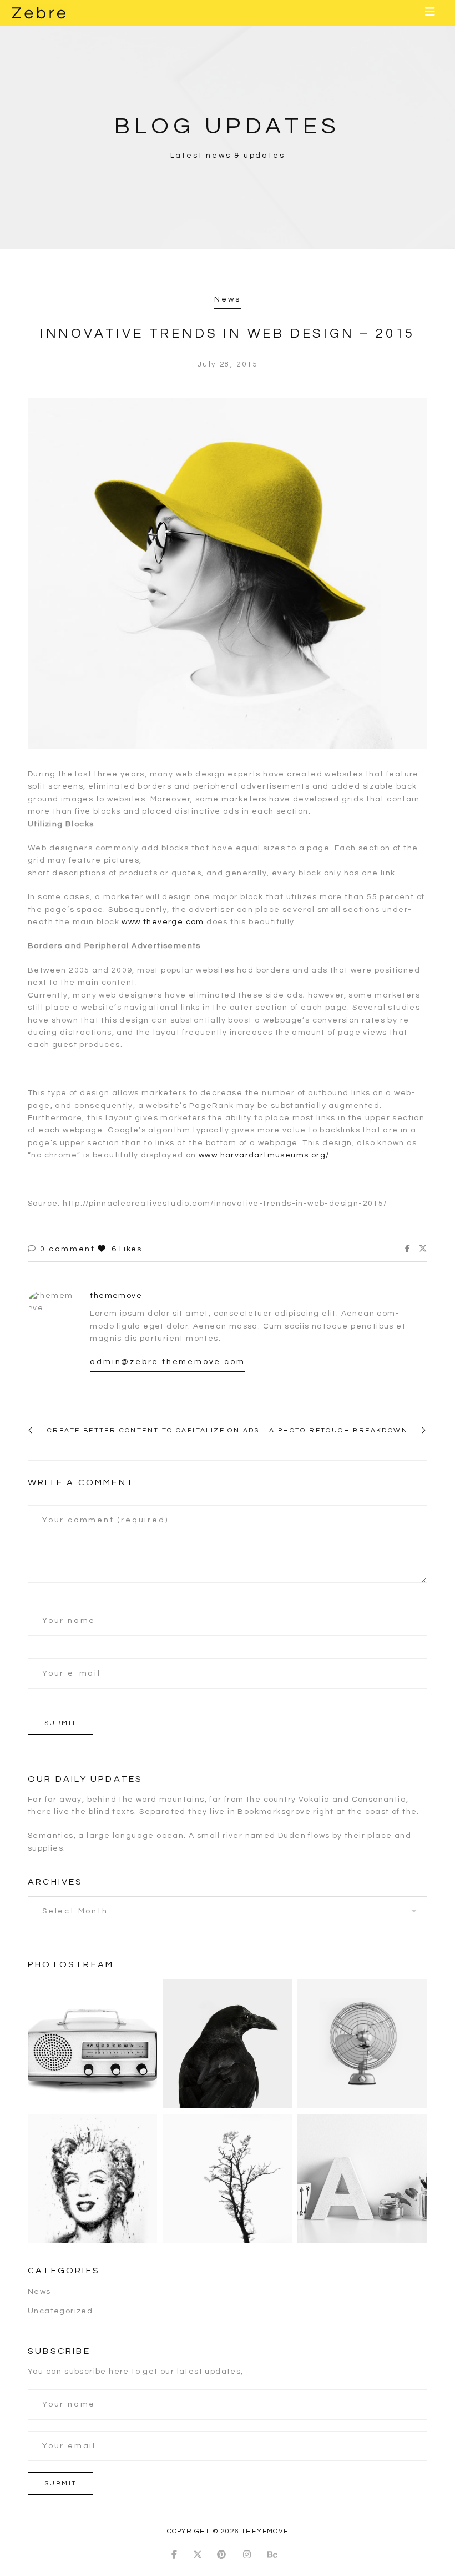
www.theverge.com (163, 922)
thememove (116, 1296)
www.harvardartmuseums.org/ (264, 1155)
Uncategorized (60, 2311)
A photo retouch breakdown (338, 1430)
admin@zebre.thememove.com (167, 1362)
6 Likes (125, 1249)
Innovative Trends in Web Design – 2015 (228, 334)
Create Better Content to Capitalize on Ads (153, 1430)
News (227, 299)
